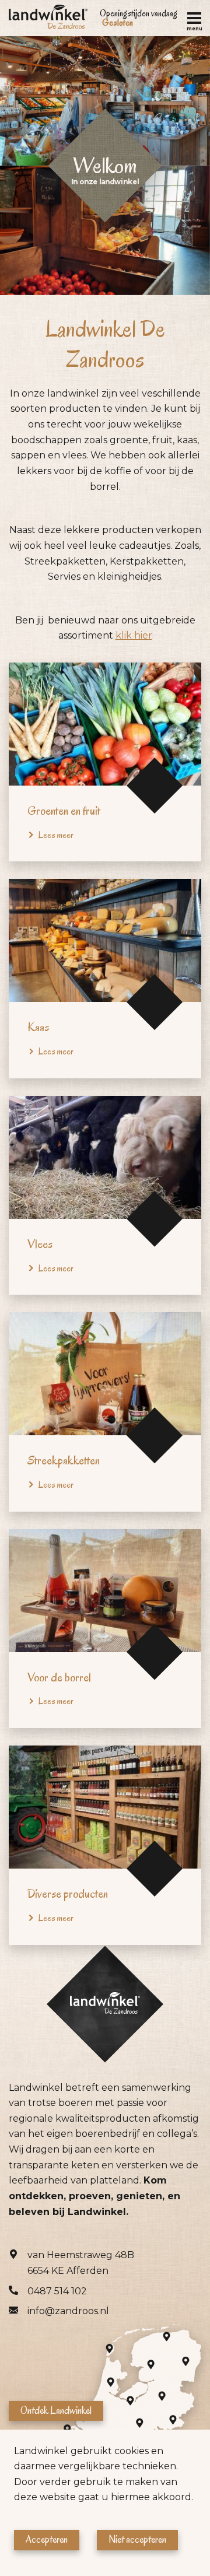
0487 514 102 (57, 2291)
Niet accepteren (137, 2540)
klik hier (134, 635)
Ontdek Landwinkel (56, 2410)
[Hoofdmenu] (194, 18)
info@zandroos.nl (68, 2311)
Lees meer (56, 835)
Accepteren (47, 2540)
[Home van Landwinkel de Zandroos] (48, 18)
